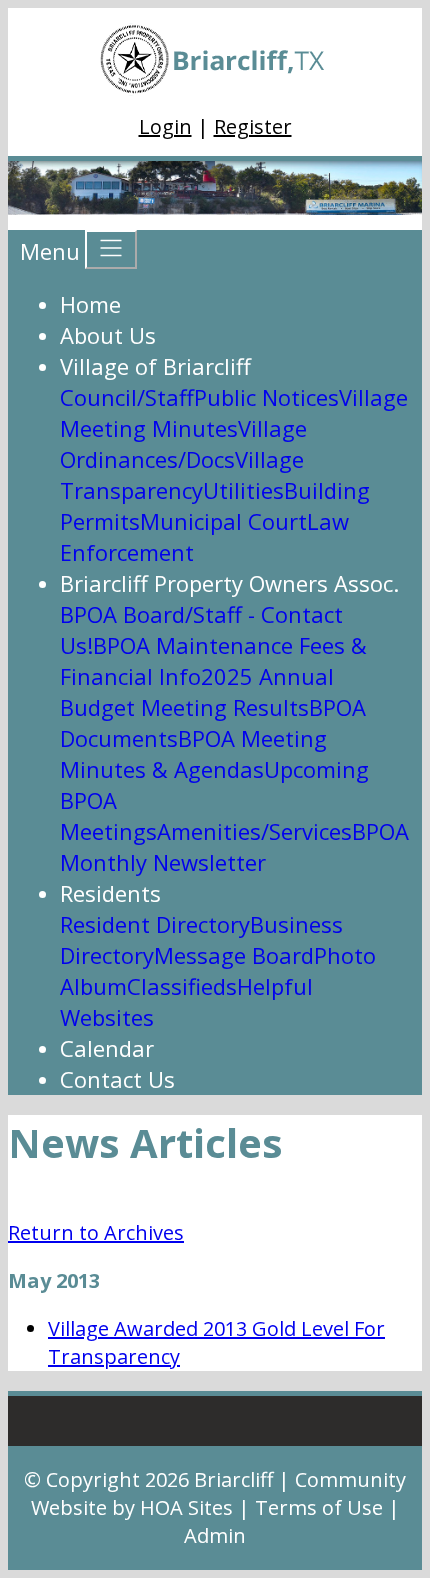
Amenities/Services (254, 831)
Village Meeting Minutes (234, 412)
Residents (110, 893)
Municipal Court (223, 521)
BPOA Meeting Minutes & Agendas (193, 753)
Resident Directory (155, 924)
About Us (108, 335)
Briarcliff (233, 1479)
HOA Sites (186, 1507)
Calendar (107, 1048)
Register (253, 126)
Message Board (234, 955)
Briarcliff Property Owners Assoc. (229, 583)
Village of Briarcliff (155, 366)
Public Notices (266, 397)
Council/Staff (127, 397)
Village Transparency (182, 474)
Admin (215, 1535)
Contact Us (117, 1079)
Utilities (243, 490)
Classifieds (182, 986)
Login (165, 126)
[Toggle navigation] (111, 249)
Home (90, 304)
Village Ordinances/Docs (183, 443)
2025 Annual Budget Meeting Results (197, 691)
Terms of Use (319, 1507)
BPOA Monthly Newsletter (234, 846)
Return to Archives (96, 1232)
